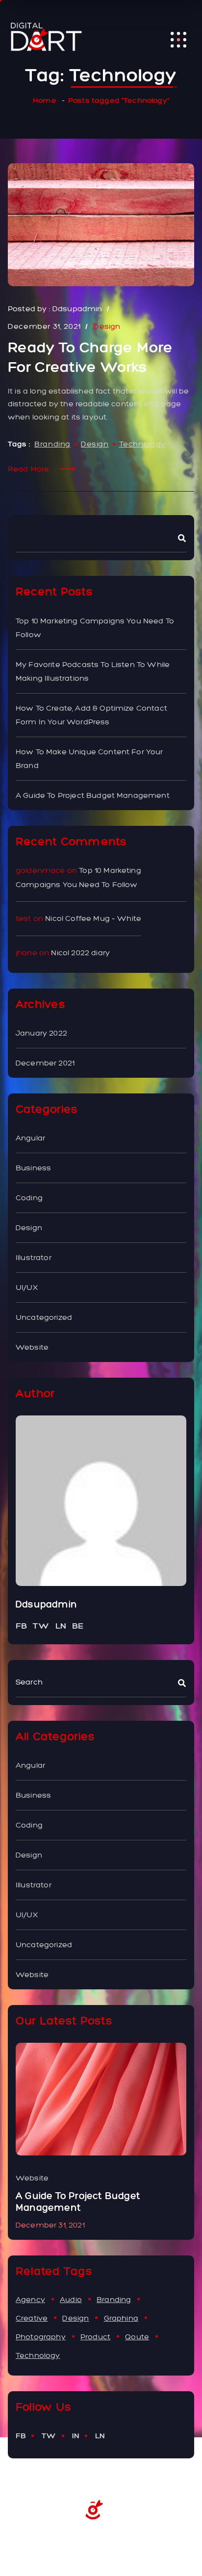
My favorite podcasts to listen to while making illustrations (93, 671)
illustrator (34, 1257)
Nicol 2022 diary (80, 953)
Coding (29, 1198)
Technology (142, 444)
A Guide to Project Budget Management (93, 795)
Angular (30, 1138)
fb (21, 2436)
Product (95, 2337)
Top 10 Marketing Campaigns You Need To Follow (95, 628)
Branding (52, 444)
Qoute (137, 2337)
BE (78, 1626)
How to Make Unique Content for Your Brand (89, 758)
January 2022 (41, 1033)
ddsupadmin (77, 309)
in (76, 2436)
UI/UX (27, 1287)
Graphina (121, 2318)
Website (32, 1347)
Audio (71, 2299)
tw (49, 2436)
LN (61, 1626)
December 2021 (45, 1063)
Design (107, 326)
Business (33, 1168)
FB (21, 1626)
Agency (30, 2299)
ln (100, 2436)
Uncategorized (44, 1317)
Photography (41, 2337)
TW (41, 1626)
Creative (32, 2318)
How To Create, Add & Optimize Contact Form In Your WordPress (91, 715)
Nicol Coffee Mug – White (93, 918)
